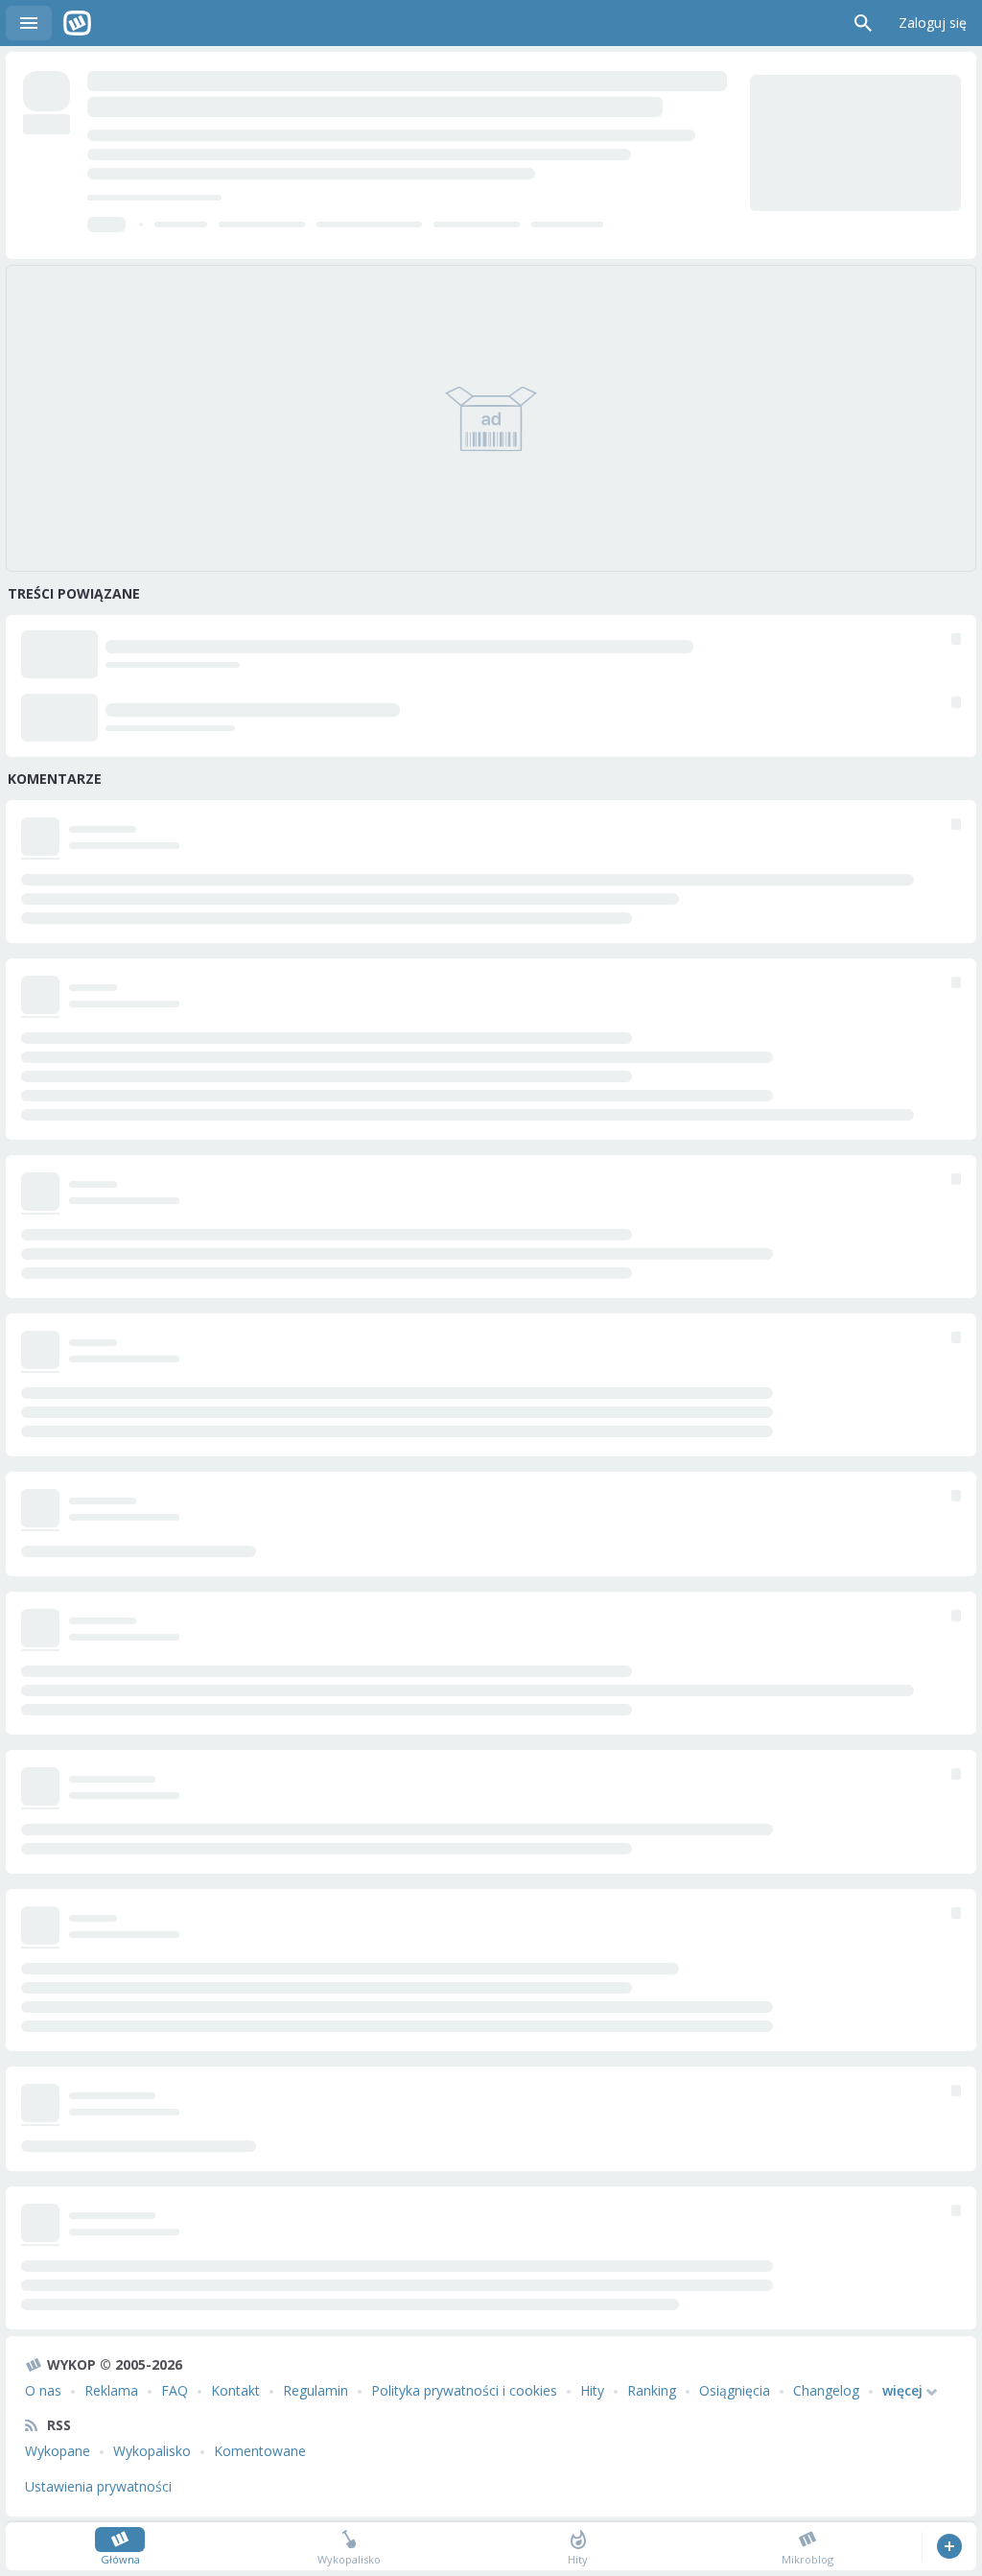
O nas (43, 2390)
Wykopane (58, 2451)
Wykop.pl (77, 23)
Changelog (826, 2390)
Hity (592, 2390)
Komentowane (260, 2451)
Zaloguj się (933, 23)
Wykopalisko (152, 2451)
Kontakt (235, 2390)
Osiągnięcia (735, 2390)
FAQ (175, 2390)
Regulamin (316, 2390)
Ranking (652, 2390)
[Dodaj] (949, 2546)
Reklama (111, 2390)
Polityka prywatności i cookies (464, 2390)
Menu (29, 23)
